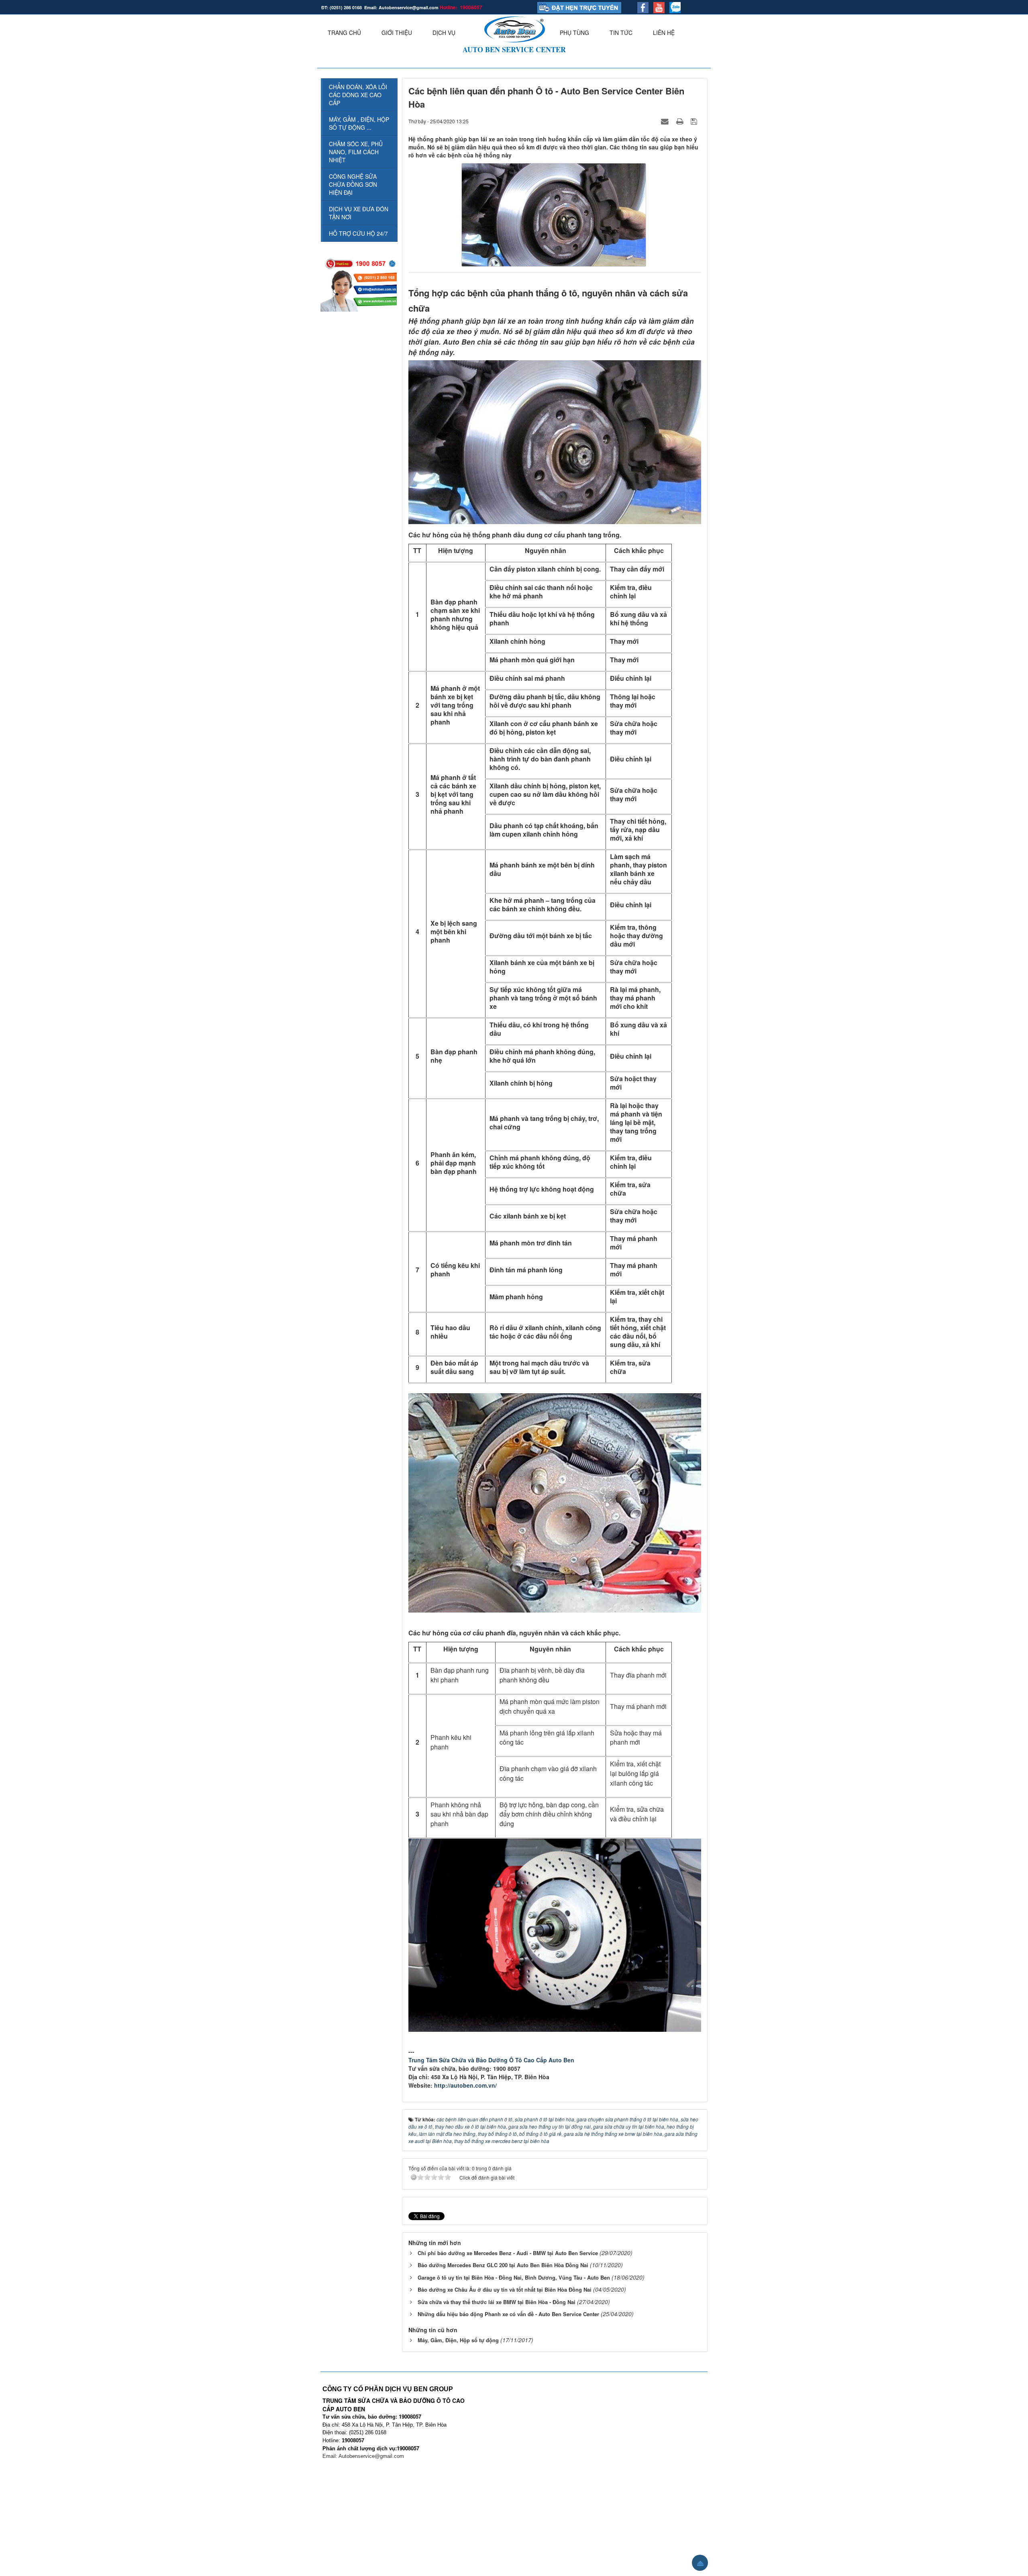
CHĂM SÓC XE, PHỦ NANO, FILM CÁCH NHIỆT (356, 152)
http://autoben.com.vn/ (465, 2085)
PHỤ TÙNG (574, 33)
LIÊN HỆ (664, 33)
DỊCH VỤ (444, 33)
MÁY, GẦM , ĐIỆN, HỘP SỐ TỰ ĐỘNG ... (359, 123)
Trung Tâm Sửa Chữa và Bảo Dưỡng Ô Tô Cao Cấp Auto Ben (491, 2060)
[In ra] (681, 121)
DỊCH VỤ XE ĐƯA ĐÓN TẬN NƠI (359, 213)
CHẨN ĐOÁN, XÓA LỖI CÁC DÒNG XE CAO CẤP (358, 95)
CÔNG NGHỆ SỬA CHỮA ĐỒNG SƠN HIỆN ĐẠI (353, 184)
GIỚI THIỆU (397, 33)
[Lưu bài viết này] (695, 121)
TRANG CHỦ (344, 33)
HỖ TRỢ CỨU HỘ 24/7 (358, 233)
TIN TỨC (621, 33)
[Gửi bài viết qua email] (666, 121)
